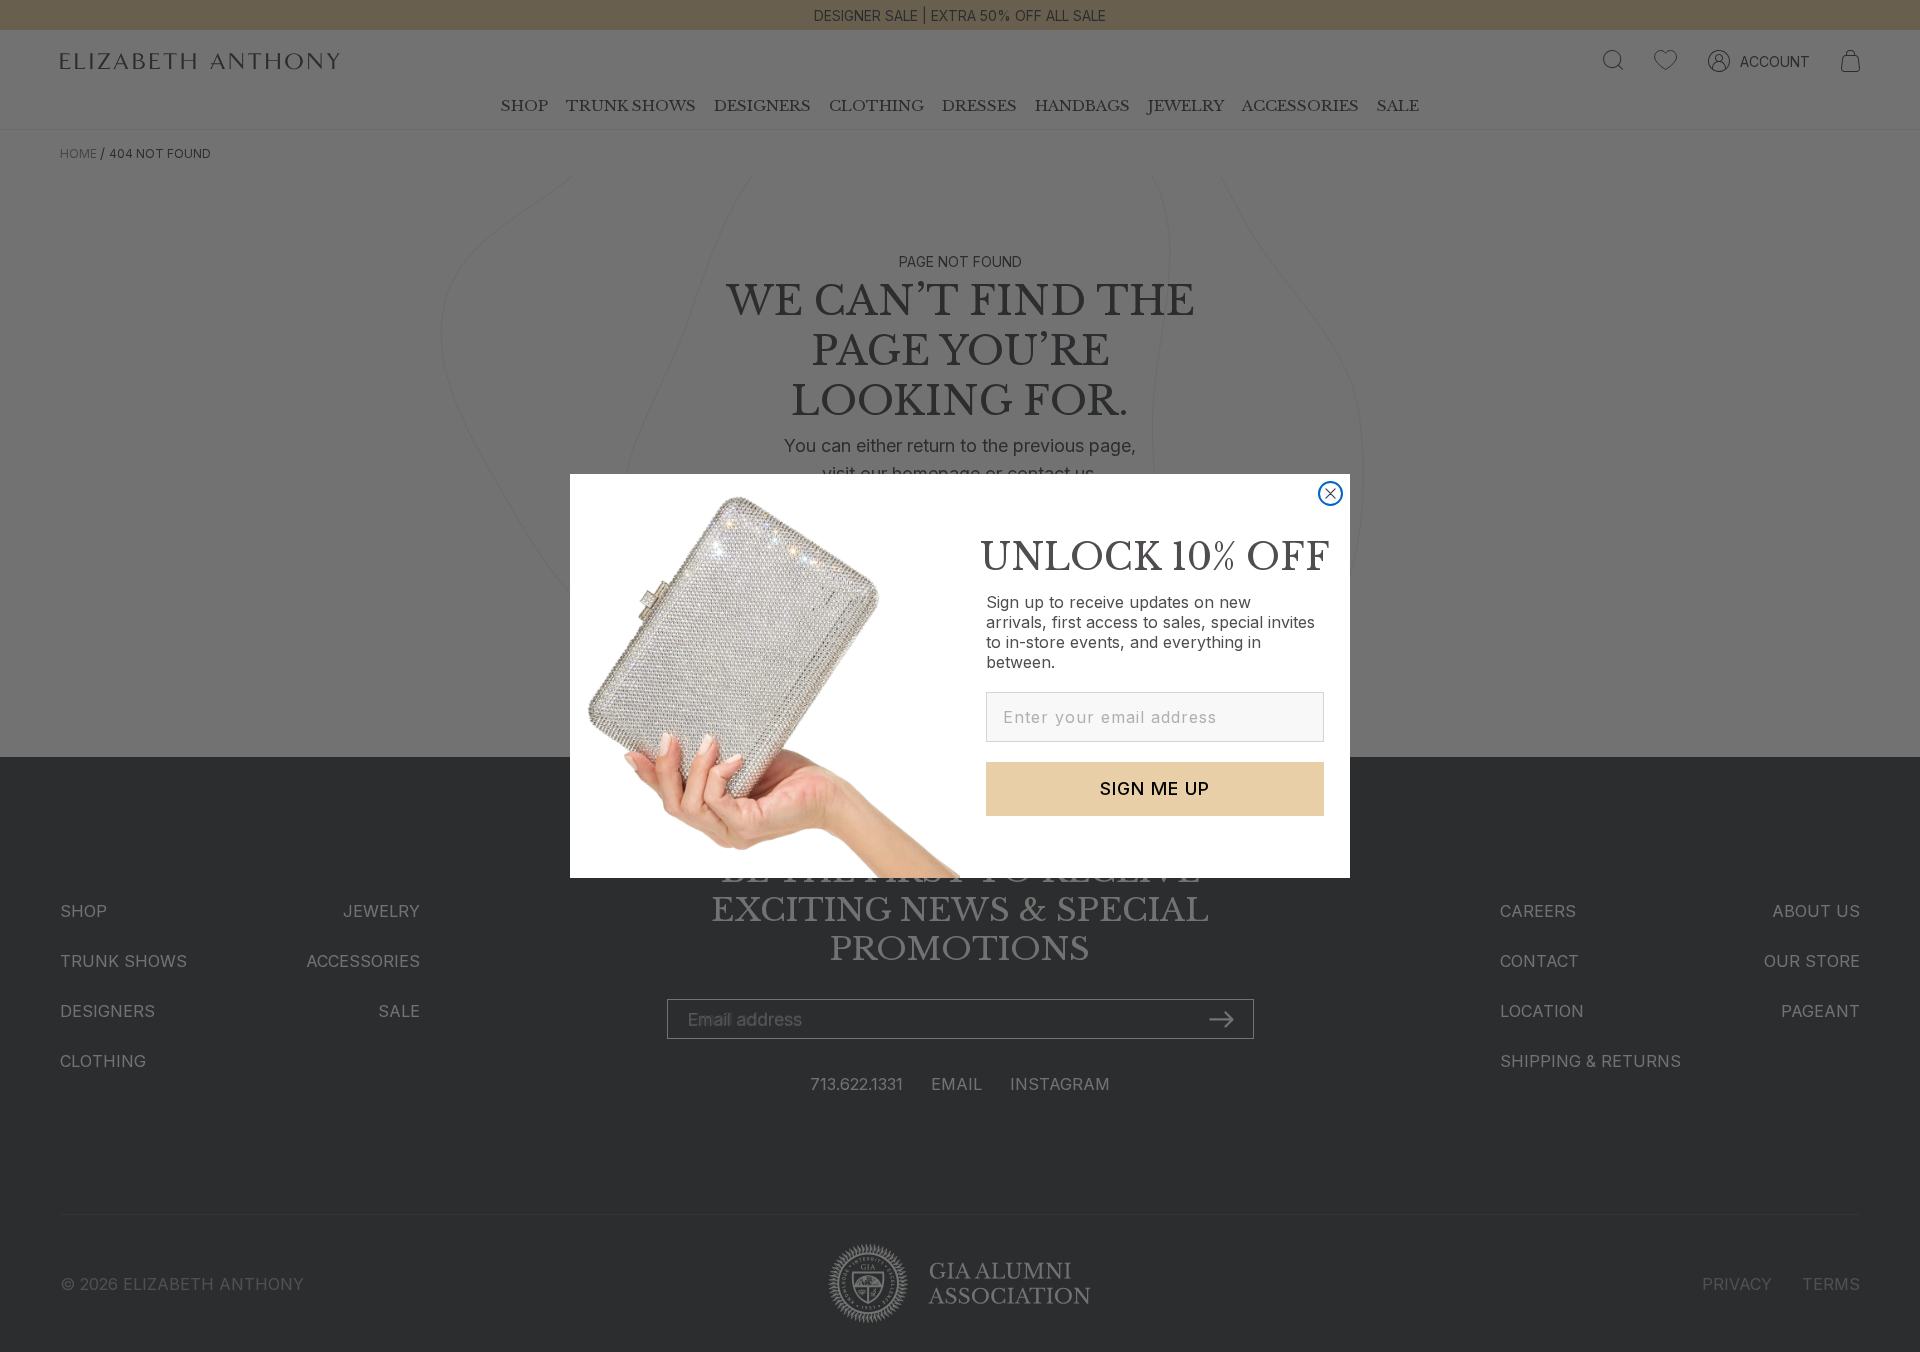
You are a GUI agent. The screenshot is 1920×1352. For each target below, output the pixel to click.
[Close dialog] (1330, 493)
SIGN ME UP (1155, 788)
